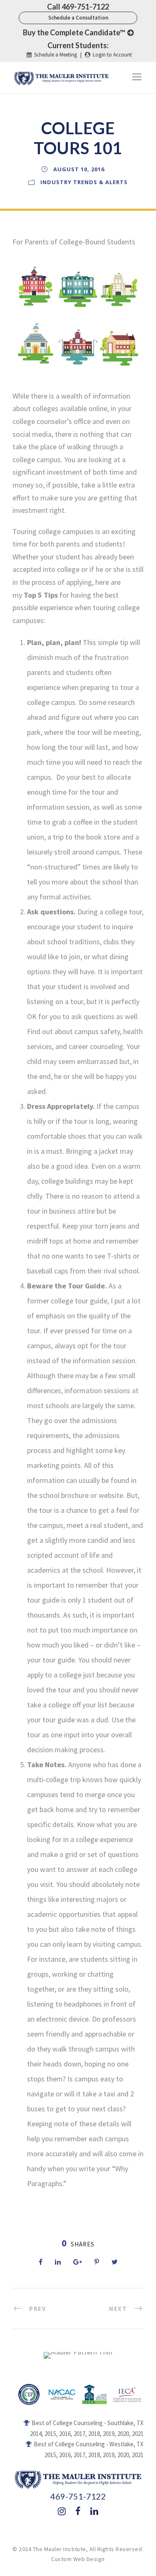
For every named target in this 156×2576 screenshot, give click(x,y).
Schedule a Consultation (78, 18)
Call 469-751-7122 (78, 7)
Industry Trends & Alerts (84, 182)
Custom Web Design (78, 2559)
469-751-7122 (78, 2496)
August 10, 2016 (79, 169)
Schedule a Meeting (56, 55)
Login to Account (112, 55)
